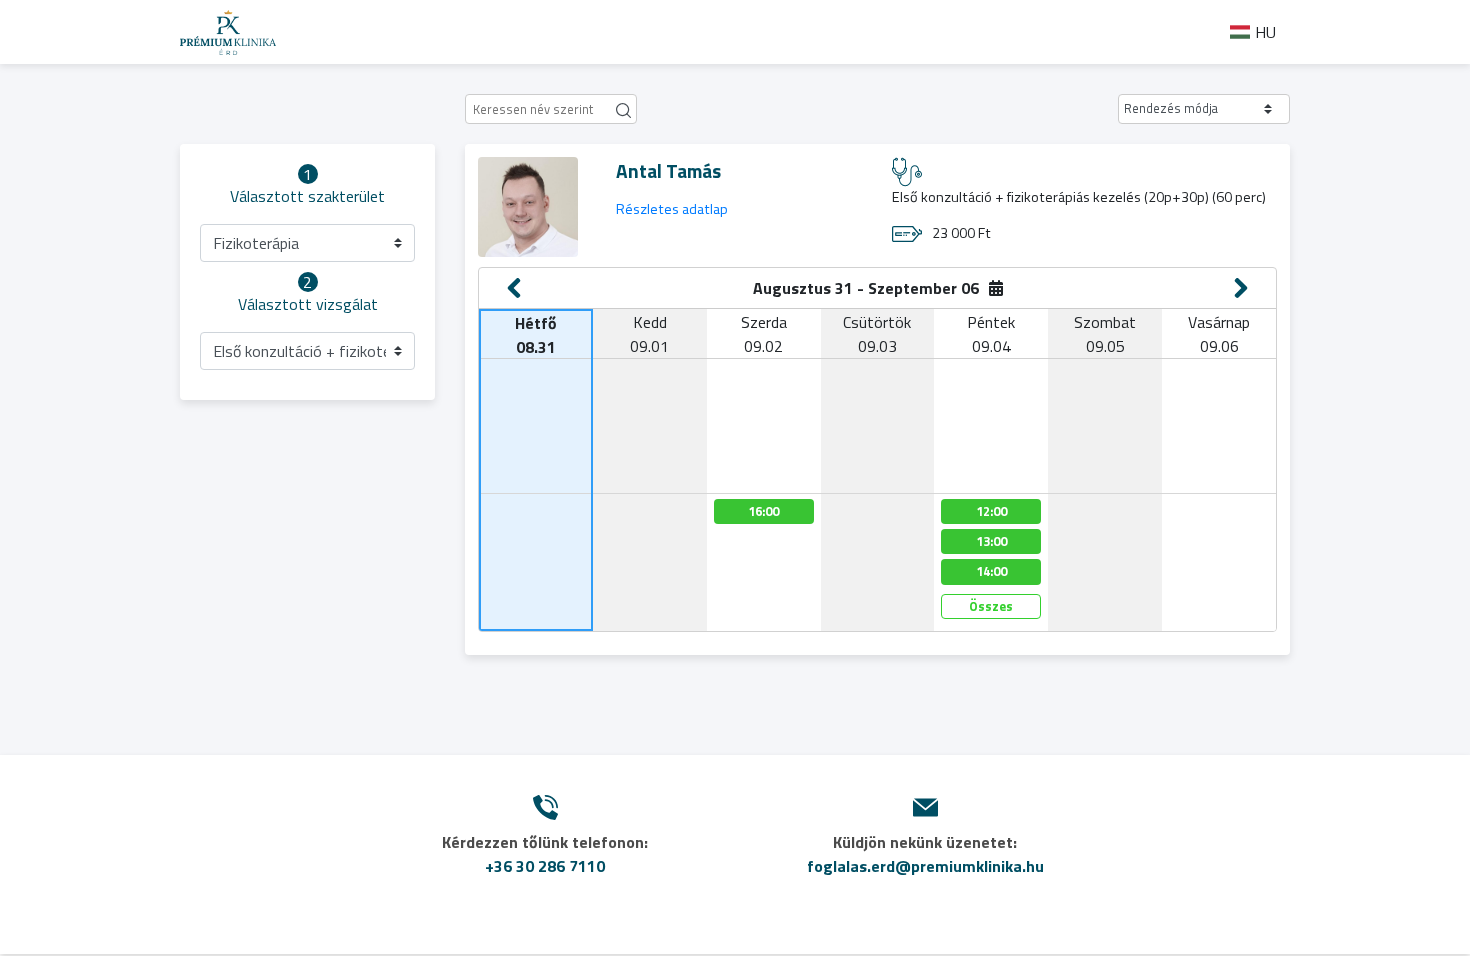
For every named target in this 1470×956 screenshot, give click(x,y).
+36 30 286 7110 (545, 866)
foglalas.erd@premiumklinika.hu (925, 866)
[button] (1204, 109)
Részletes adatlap (672, 209)
